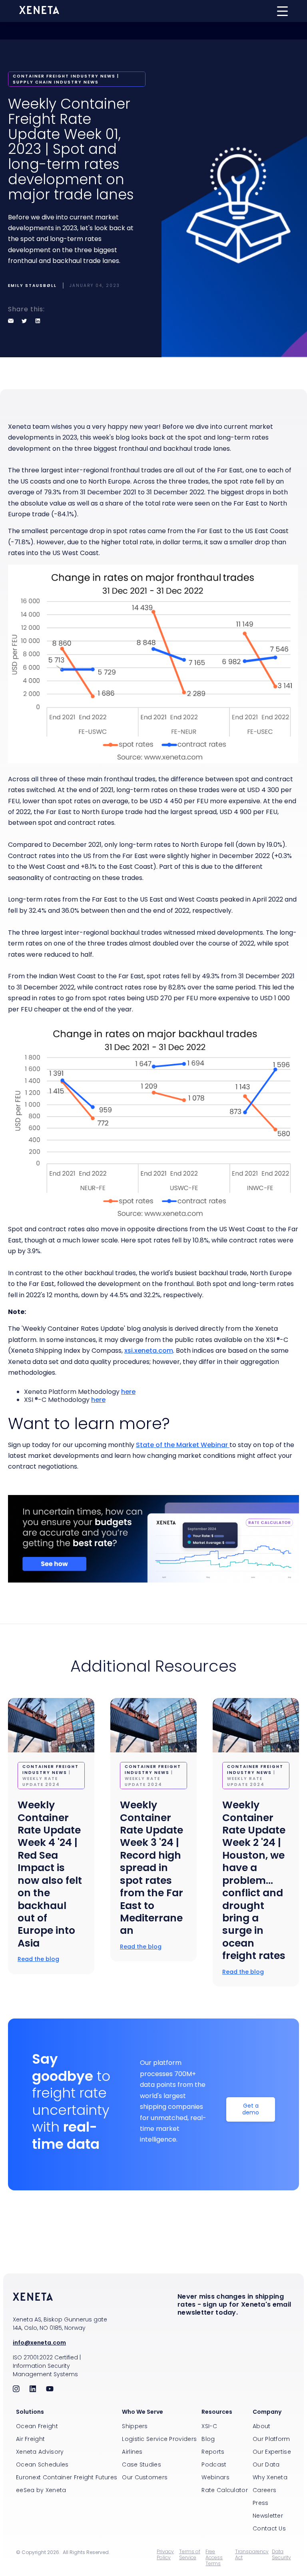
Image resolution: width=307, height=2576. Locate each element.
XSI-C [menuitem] (209, 2426)
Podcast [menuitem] (214, 2465)
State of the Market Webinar (183, 1445)
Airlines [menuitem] (132, 2452)
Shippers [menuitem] (135, 2426)
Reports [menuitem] (213, 2452)
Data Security (281, 2555)
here (128, 1392)
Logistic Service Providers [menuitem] (159, 2439)
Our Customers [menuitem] (145, 2477)
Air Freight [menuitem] (30, 2439)
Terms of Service (190, 2555)
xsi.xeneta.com (149, 1351)
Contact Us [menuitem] (269, 2528)
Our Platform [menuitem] (271, 2439)
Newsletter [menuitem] (268, 2516)
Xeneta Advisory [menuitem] (40, 2452)
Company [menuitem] (267, 2412)
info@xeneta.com (39, 2343)
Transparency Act (252, 2555)
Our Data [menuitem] (266, 2465)
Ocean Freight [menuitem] (37, 2426)
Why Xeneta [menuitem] (270, 2477)
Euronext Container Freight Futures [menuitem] (67, 2477)
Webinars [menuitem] (215, 2477)
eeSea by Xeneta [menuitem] (41, 2490)
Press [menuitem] (261, 2503)
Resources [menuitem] (217, 2412)
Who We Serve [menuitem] (143, 2412)
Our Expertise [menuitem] (272, 2452)
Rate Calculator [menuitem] (225, 2490)
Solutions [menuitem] (30, 2412)
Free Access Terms (214, 2557)
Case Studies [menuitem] (142, 2465)
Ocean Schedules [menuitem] (42, 2465)
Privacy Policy (165, 2555)
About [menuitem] (262, 2426)
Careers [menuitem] (264, 2490)
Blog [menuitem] (208, 2439)
